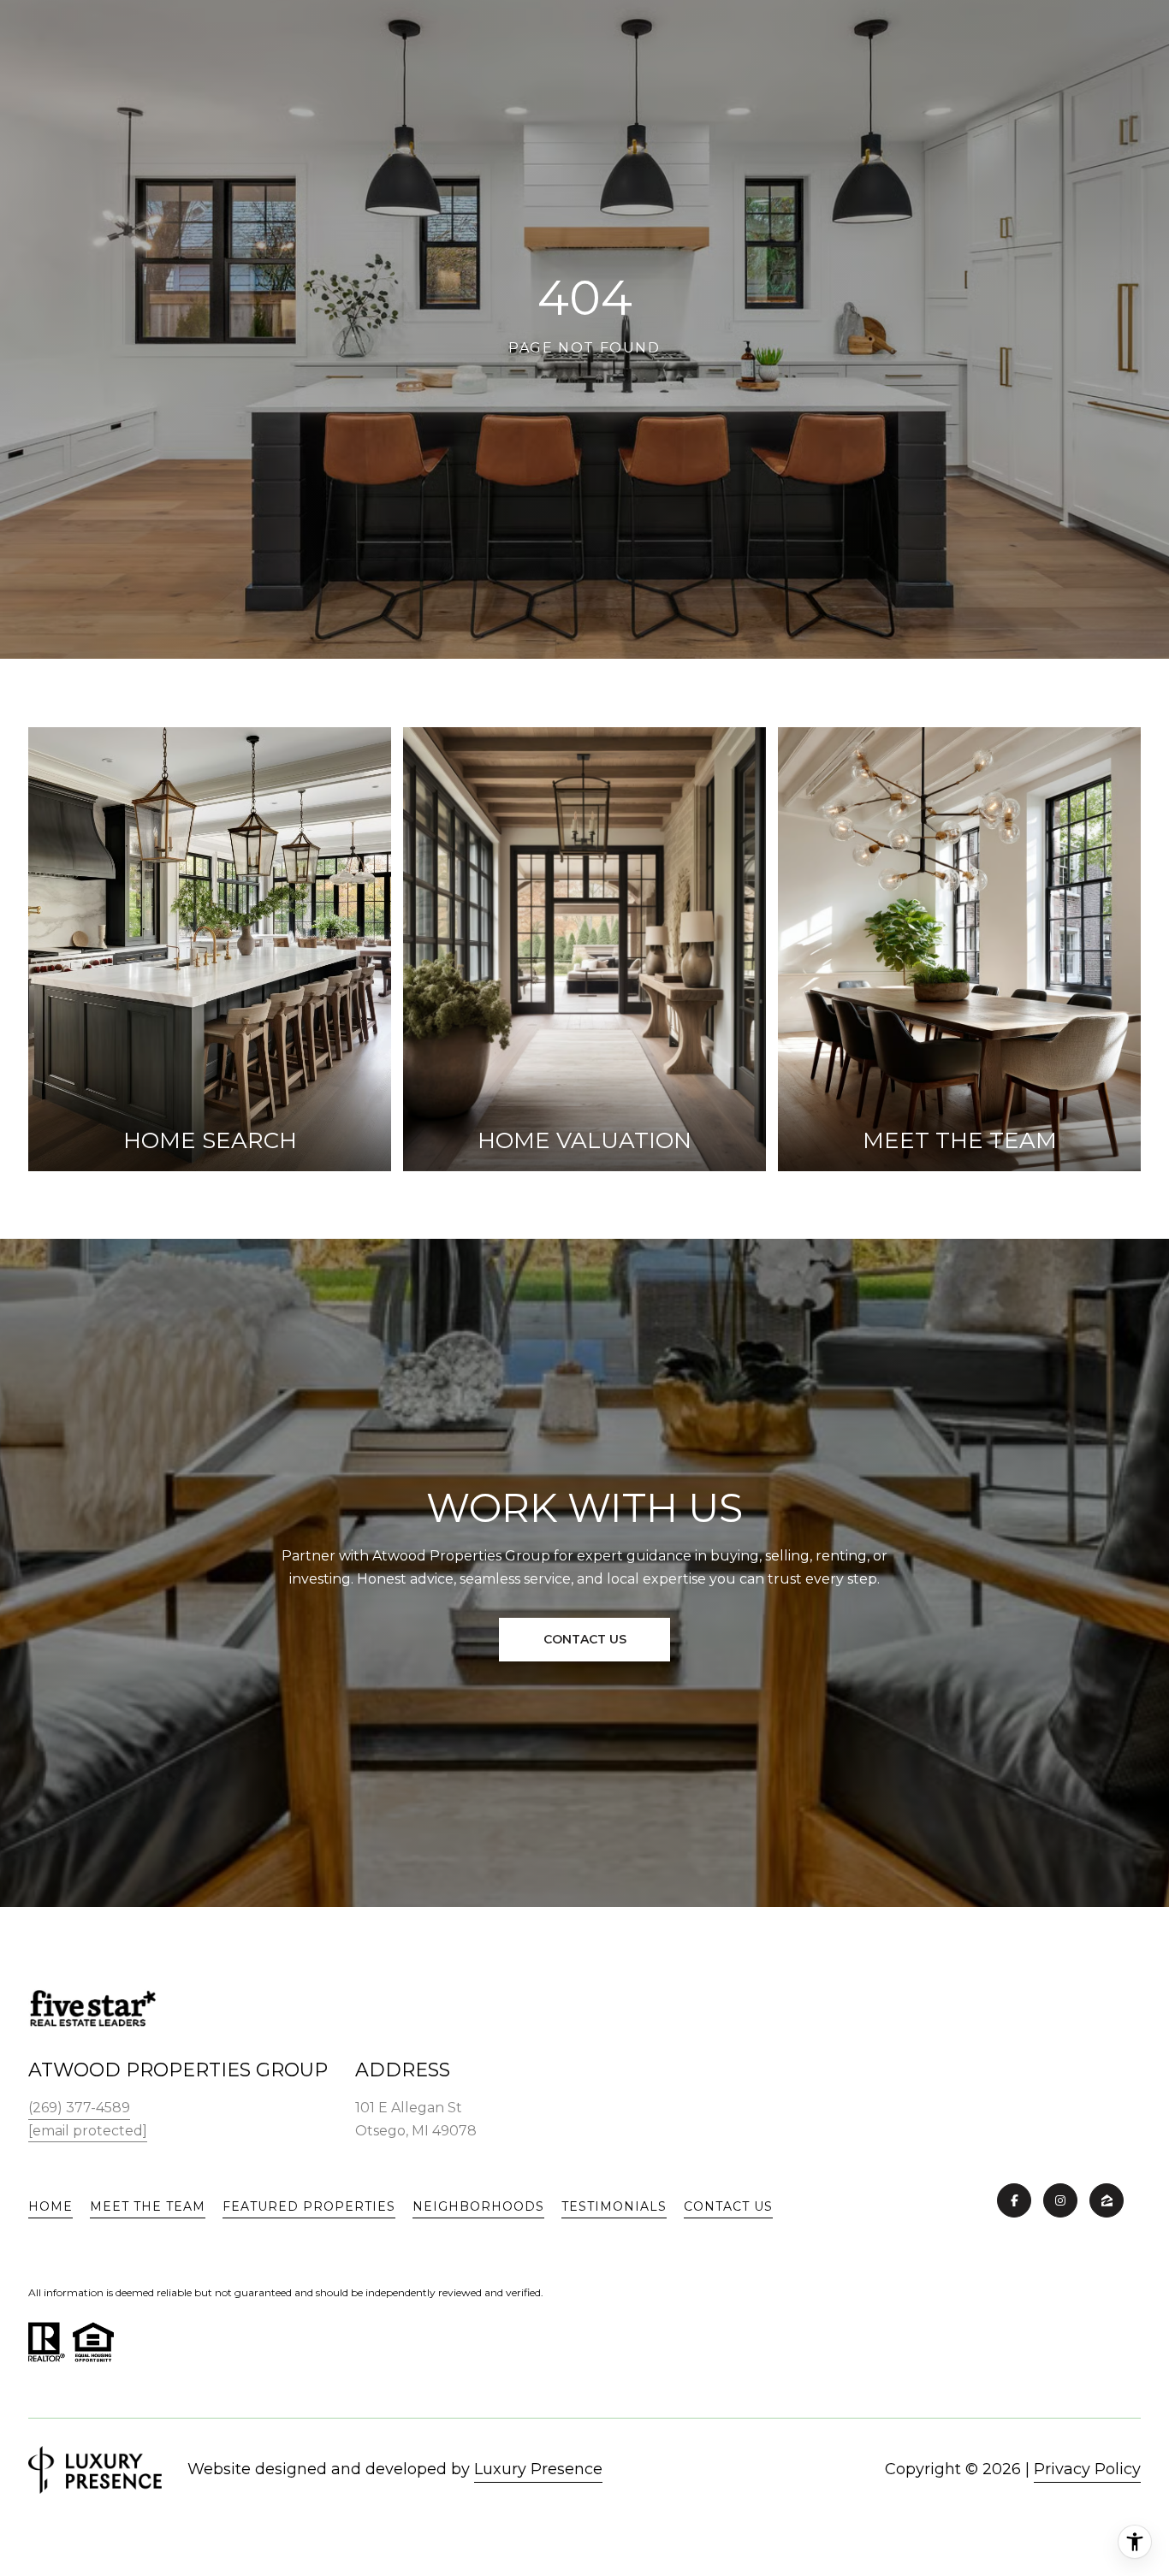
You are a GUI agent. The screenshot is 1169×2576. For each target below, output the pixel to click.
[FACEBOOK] (1014, 2200)
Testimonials (614, 2206)
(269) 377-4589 (79, 2108)
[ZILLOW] (1107, 2200)
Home (50, 2206)
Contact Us (728, 2206)
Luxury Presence (538, 2469)
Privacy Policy (1087, 2469)
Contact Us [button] (585, 1639)
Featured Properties (309, 2206)
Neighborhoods (478, 2206)
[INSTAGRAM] (1060, 2200)
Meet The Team (148, 2206)
